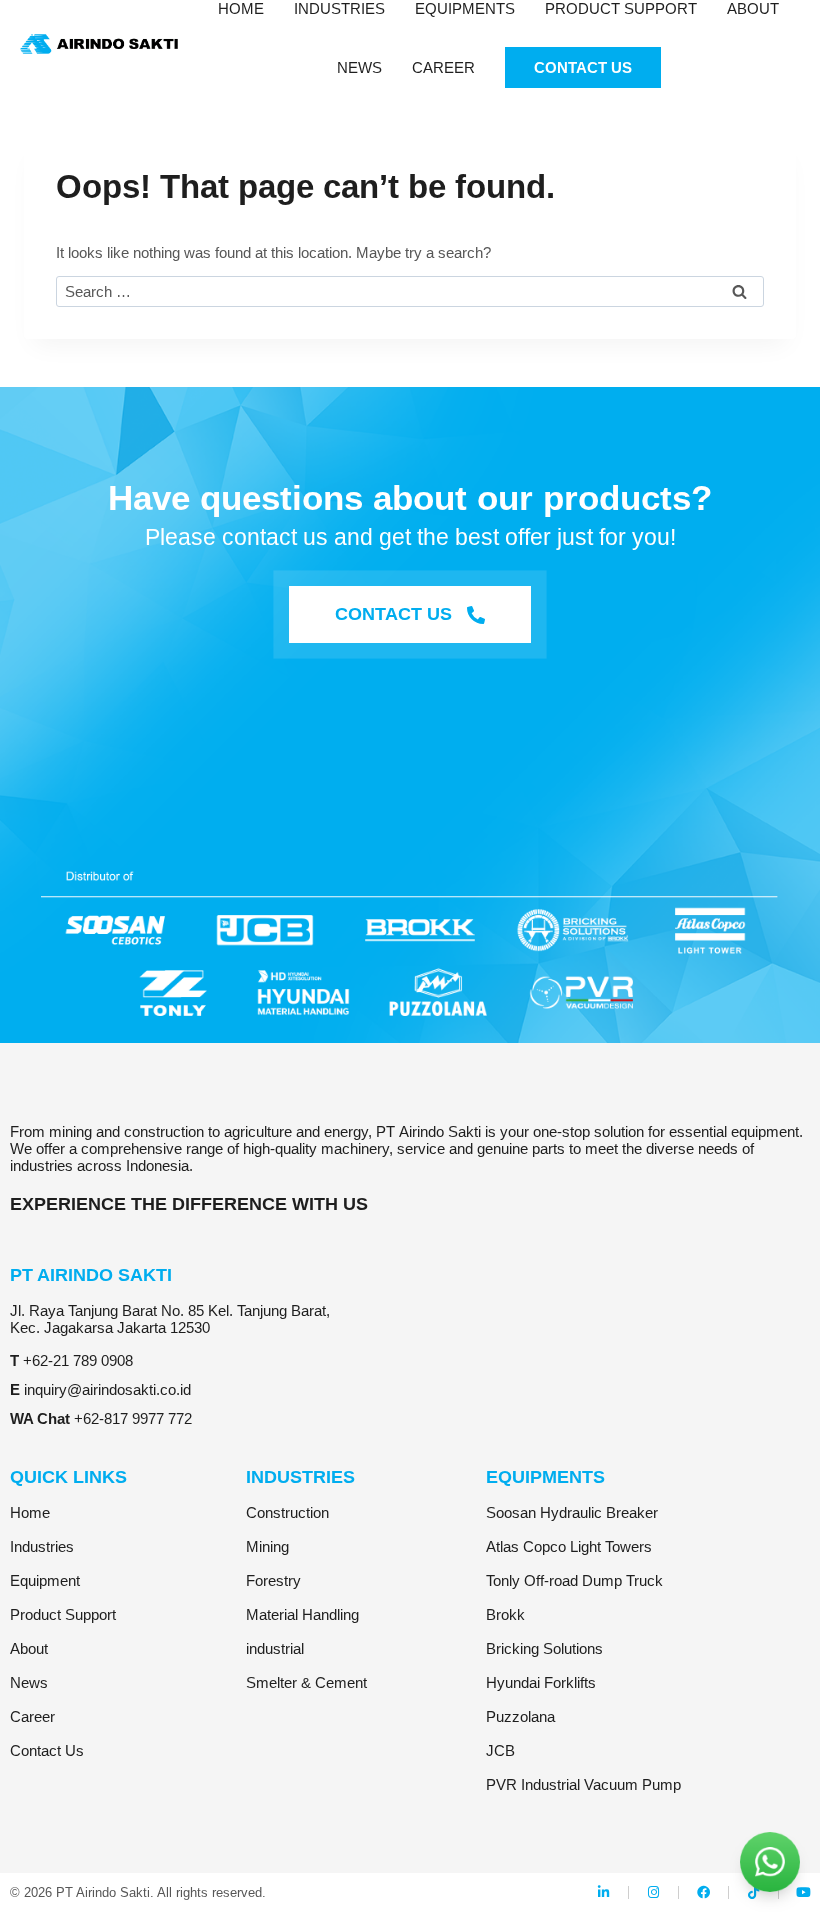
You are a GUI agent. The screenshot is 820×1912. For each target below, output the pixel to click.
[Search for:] (410, 291)
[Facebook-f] (703, 1892)
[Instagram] (653, 1892)
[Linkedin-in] (603, 1892)
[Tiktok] (753, 1892)
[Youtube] (803, 1892)
